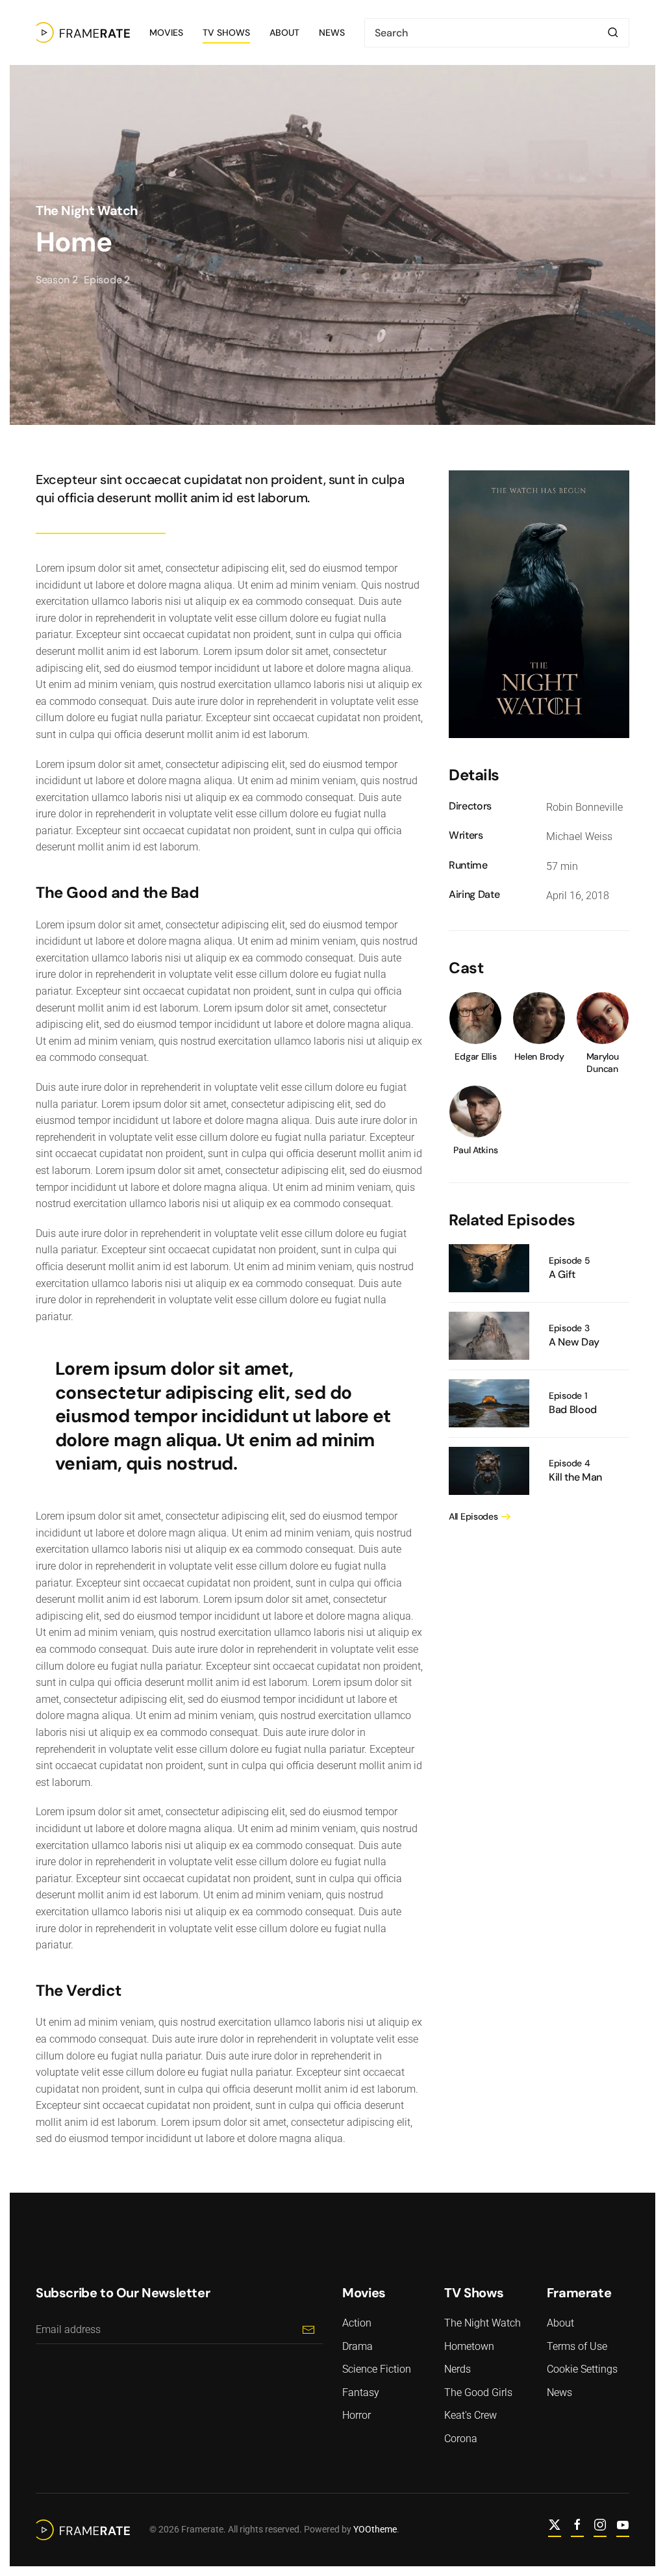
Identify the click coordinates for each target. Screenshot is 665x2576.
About (284, 32)
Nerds (458, 2369)
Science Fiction (377, 2369)
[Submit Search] (613, 33)
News (332, 32)
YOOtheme (375, 2529)
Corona (461, 2439)
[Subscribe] (308, 2329)
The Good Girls (478, 2392)
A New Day (574, 1342)
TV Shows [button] (226, 32)
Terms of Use (577, 2346)
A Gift (562, 1274)
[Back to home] (83, 32)
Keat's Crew (471, 2415)
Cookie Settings (582, 2369)
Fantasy (361, 2392)
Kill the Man (575, 1477)
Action (357, 2323)
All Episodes (473, 1516)
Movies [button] (166, 32)
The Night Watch (87, 210)
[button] (539, 603)
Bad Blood (573, 1409)
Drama (358, 2346)
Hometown (469, 2346)
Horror (357, 2415)
